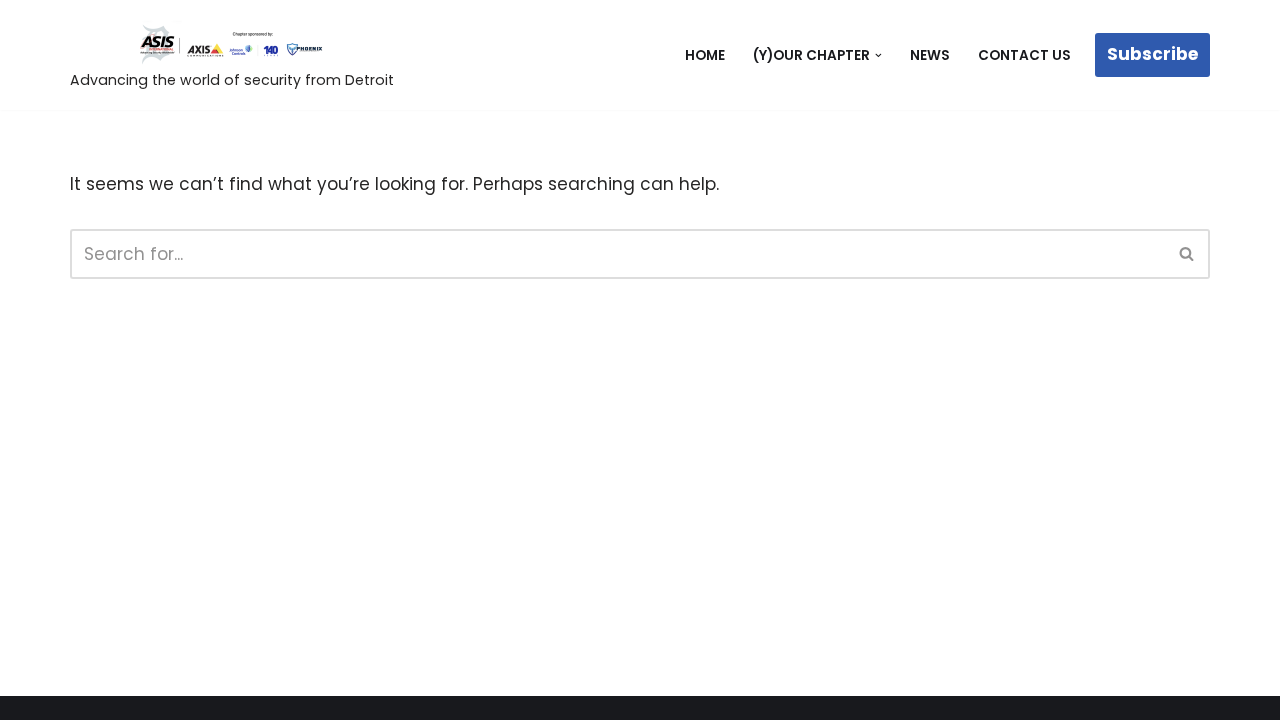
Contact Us (1024, 55)
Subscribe (1152, 54)
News (930, 55)
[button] (878, 55)
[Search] (1187, 254)
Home (705, 55)
